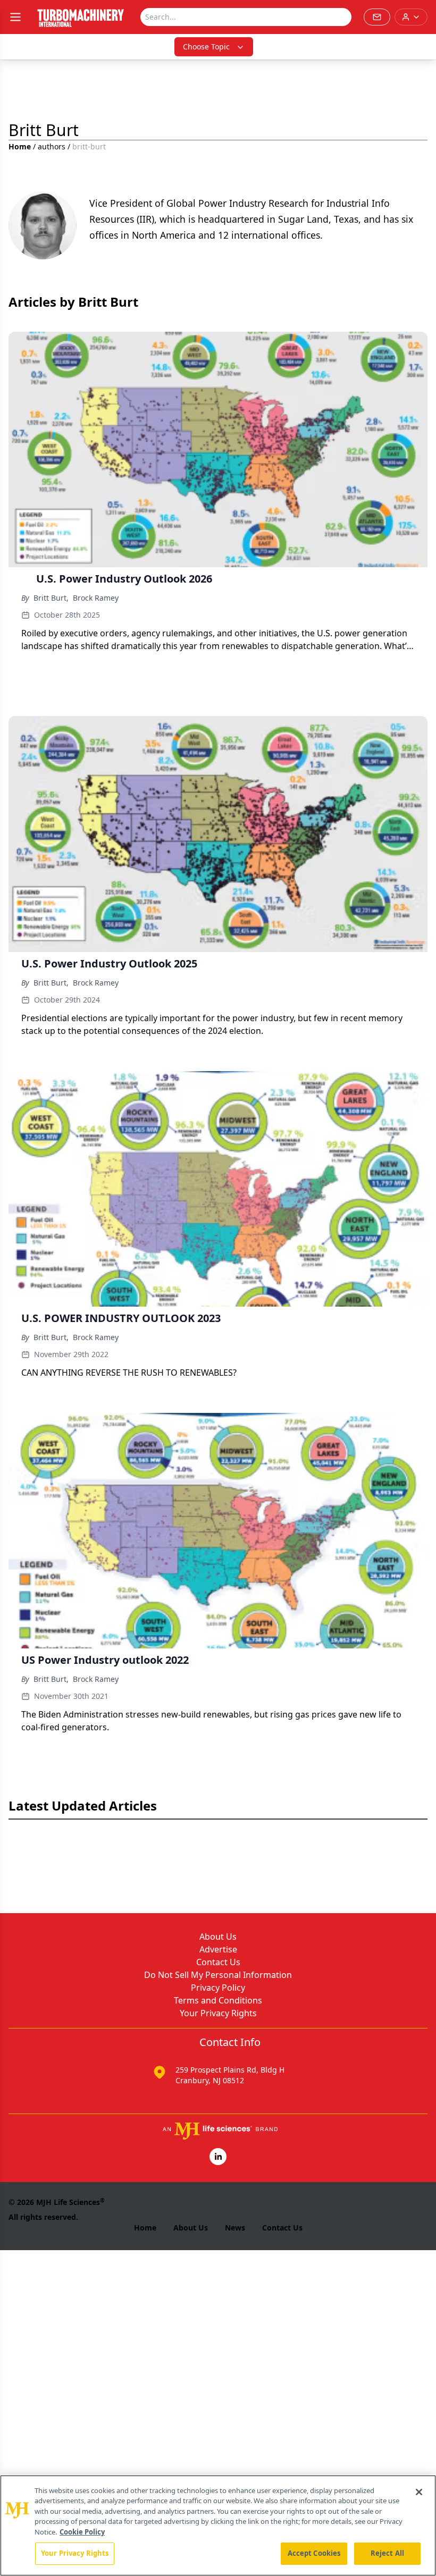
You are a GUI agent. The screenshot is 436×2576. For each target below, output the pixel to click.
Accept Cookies (314, 2553)
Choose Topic (206, 47)
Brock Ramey (96, 598)
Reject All (387, 2553)
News (235, 2228)
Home (20, 146)
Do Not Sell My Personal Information (218, 1975)
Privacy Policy (218, 1988)
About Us (218, 1937)
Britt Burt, (51, 598)
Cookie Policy (82, 2532)
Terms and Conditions (218, 2000)
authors (52, 146)
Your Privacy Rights (218, 2013)
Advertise (218, 1949)
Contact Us (218, 1962)
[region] (218, 2526)
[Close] (419, 2492)
